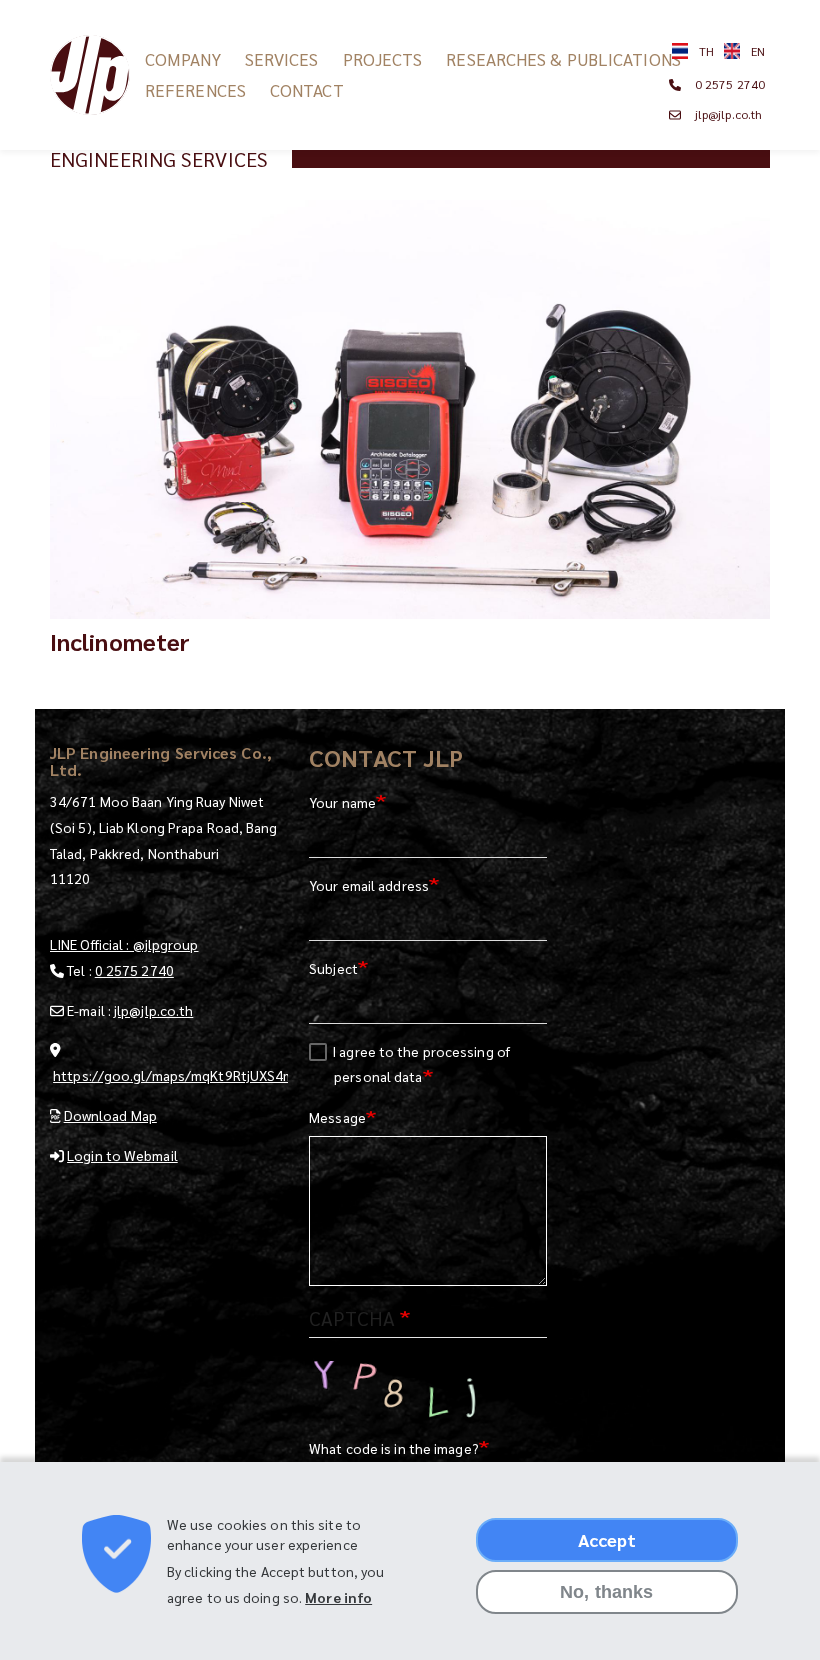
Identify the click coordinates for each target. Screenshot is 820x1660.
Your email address (369, 885)
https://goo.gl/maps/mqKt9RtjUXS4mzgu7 (189, 1075)
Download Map (110, 1115)
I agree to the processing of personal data (421, 1064)
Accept (607, 1539)
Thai (698, 51)
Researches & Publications (563, 59)
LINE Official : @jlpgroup (124, 944)
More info (338, 1597)
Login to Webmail (122, 1155)
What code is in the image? (394, 1448)
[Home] (97, 75)
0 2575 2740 (730, 84)
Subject (333, 968)
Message (337, 1117)
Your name (342, 802)
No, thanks (606, 1592)
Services (282, 59)
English (744, 51)
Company (183, 59)
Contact (307, 90)
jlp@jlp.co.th (728, 114)
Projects (383, 59)
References (195, 90)
